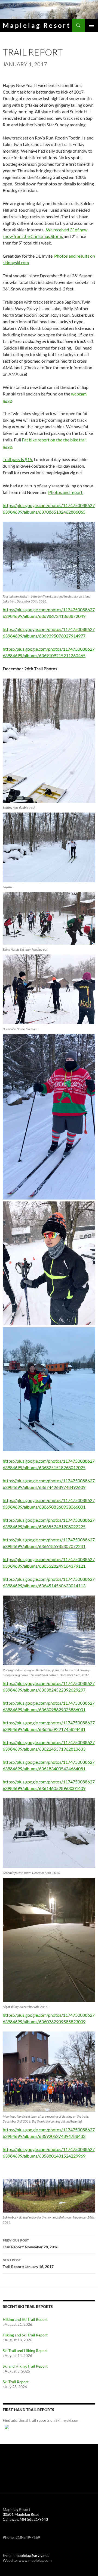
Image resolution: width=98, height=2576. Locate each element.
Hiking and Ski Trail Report (25, 2319)
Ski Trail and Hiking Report (25, 2351)
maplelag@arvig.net (32, 2555)
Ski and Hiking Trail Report (25, 2366)
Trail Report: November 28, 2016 (30, 2244)
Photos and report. (66, 492)
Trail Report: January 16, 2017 (28, 2263)
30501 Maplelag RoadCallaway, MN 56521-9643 (25, 2517)
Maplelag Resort (37, 25)
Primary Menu (91, 25)
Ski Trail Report (16, 2382)
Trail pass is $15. (18, 459)
